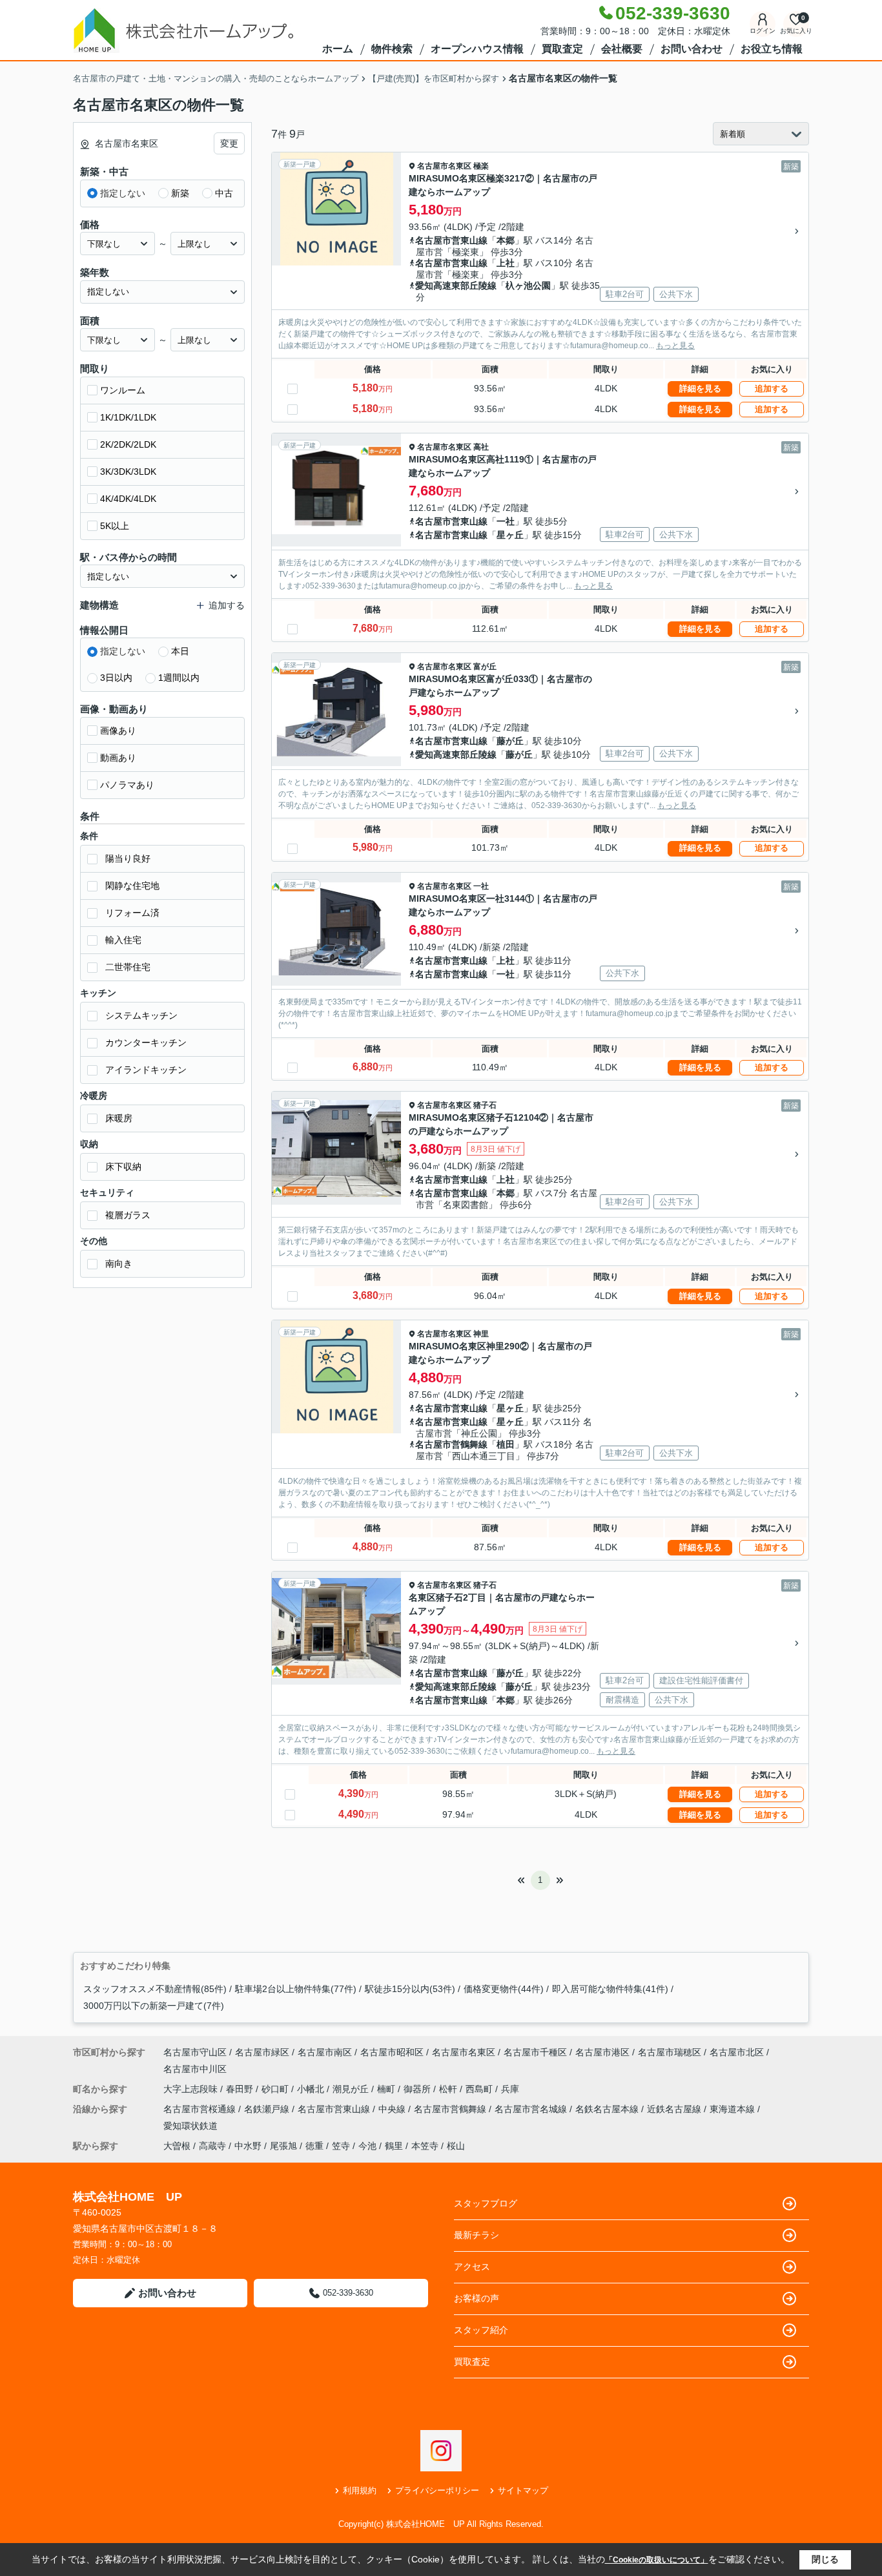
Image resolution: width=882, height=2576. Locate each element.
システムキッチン (141, 1015)
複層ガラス (128, 1215)
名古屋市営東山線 (451, 240)
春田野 (241, 2089)
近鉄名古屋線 (675, 2109)
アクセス (472, 2267)
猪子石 (485, 1105)
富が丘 (485, 667)
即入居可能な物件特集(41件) (610, 1989)
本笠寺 (425, 2146)
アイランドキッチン (146, 1070)
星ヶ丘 (510, 535)
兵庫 (510, 2089)
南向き (119, 1263)
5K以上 (115, 526)
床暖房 (119, 1118)
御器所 (418, 2089)
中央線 (393, 2109)
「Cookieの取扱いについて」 (657, 2560)
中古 (224, 193)
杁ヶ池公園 (528, 286)
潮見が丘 (352, 2089)
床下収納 (123, 1167)
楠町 (387, 2089)
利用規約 (360, 2490)
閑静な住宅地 (132, 886)
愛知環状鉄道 (190, 2126)
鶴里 (394, 2146)
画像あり (118, 731)
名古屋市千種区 (535, 2052)
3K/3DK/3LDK (128, 472)
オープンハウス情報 (477, 49)
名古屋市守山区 (195, 2052)
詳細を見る (700, 389)
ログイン (763, 31)
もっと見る (675, 346)
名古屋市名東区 (444, 166)
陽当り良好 (128, 858)
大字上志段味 (192, 2089)
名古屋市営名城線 (532, 2109)
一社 (506, 521)
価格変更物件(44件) (504, 1989)
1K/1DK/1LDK (128, 417)
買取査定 (562, 49)
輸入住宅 (123, 940)
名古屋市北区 (737, 2052)
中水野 (248, 2146)
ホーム (338, 49)
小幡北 (312, 2089)
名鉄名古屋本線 (608, 2109)
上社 (506, 263)
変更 (229, 143)
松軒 (449, 2089)
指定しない (123, 193)
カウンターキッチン (146, 1043)
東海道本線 (733, 2109)
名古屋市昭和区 (392, 2052)
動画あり (118, 758)
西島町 (480, 2089)
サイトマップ (523, 2490)
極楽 (481, 166)
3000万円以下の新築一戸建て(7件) (154, 2006)
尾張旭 (283, 2146)
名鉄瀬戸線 (268, 2109)
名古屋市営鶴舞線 (451, 1444)
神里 (481, 1334)
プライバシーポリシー (437, 2490)
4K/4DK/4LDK (128, 499)
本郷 (506, 240)
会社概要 (622, 49)
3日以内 (116, 678)
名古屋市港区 (602, 2052)
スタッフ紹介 (481, 2330)
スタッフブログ (486, 2203)
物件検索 (392, 49)
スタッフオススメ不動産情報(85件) (155, 1989)
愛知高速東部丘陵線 (456, 286)
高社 (481, 447)
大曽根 (177, 2146)
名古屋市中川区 (195, 2069)
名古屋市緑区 (262, 2052)
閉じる (825, 2559)
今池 (367, 2146)
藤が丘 (510, 741)
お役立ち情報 (772, 49)
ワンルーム (123, 390)
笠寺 (341, 2146)
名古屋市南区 (325, 2052)
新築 (180, 193)
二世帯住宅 (128, 967)
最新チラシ (477, 2235)
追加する (772, 389)
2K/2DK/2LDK (128, 444)
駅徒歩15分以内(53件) (410, 1989)
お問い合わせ (692, 49)
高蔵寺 (212, 2146)
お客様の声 (477, 2298)
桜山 (456, 2146)
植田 (506, 1444)
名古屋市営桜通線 (201, 2109)
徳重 (314, 2146)
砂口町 (276, 2089)
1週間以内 (179, 678)
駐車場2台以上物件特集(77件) (296, 1989)
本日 (180, 651)
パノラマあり (127, 785)
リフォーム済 (132, 913)
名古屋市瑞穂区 (670, 2052)
